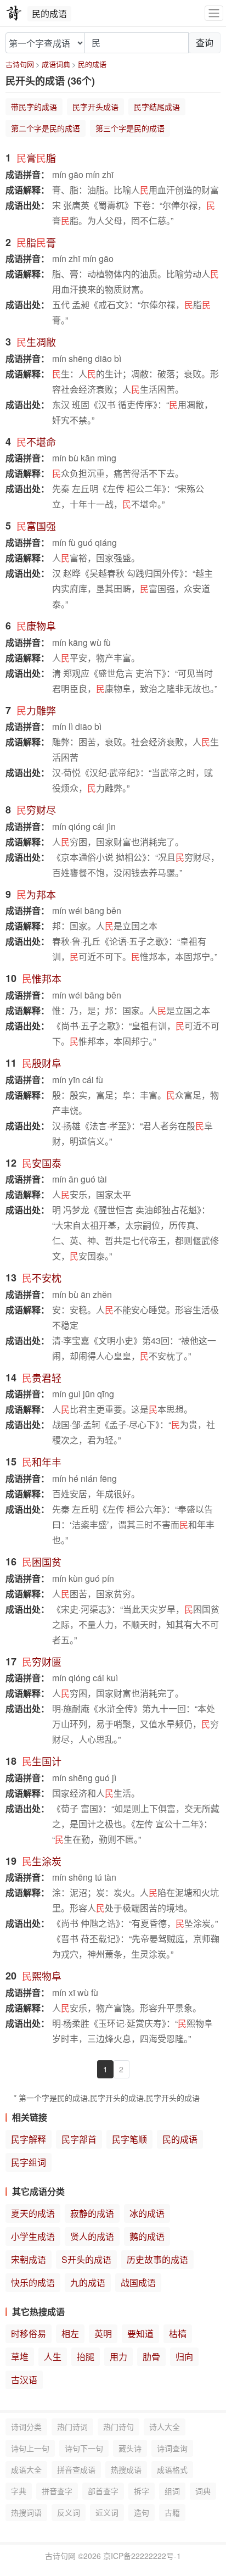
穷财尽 (36, 810)
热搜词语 (26, 2512)
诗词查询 (172, 2448)
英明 (103, 2334)
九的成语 (88, 2282)
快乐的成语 (33, 2282)
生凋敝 (36, 342)
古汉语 (24, 2380)
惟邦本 (42, 978)
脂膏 (36, 242)
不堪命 (36, 442)
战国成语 (138, 2282)
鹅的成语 (147, 2236)
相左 (70, 2334)
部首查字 (103, 2491)
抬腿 (86, 2357)
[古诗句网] (14, 13)
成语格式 (172, 2469)
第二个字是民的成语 (46, 128)
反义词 (69, 2512)
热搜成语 (126, 2469)
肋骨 (151, 2357)
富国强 (36, 526)
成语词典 (56, 64)
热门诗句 (118, 2427)
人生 (53, 2357)
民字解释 (29, 2139)
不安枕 (42, 1278)
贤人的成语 (92, 2236)
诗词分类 (26, 2427)
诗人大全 (165, 2427)
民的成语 (92, 64)
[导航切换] (214, 13)
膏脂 (36, 158)
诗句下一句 (84, 2448)
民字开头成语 (95, 107)
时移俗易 (29, 2334)
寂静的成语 (92, 2213)
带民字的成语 (34, 107)
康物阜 (36, 626)
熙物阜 (42, 1976)
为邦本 (36, 894)
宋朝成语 (29, 2259)
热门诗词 (72, 2427)
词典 (203, 2491)
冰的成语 (147, 2213)
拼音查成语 (76, 2469)
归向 (184, 2357)
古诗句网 (20, 64)
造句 (142, 2512)
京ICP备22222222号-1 (142, 2556)
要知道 (140, 2334)
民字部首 (79, 2139)
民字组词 (29, 2162)
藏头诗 (130, 2448)
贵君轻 (42, 1378)
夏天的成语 (33, 2213)
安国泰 (42, 1163)
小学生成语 (33, 2236)
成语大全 (26, 2469)
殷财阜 (42, 1063)
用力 (118, 2357)
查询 (205, 43)
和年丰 (42, 1462)
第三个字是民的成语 (130, 128)
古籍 (172, 2512)
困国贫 (42, 1562)
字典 (19, 2491)
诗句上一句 (30, 2448)
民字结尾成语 (157, 107)
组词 (172, 2491)
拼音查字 (57, 2491)
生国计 (42, 1761)
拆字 (142, 2491)
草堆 (20, 2357)
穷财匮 (42, 1661)
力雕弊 (36, 710)
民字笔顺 (129, 2139)
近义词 (107, 2512)
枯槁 (178, 2334)
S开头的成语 (86, 2259)
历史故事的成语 (157, 2259)
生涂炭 (42, 1861)
